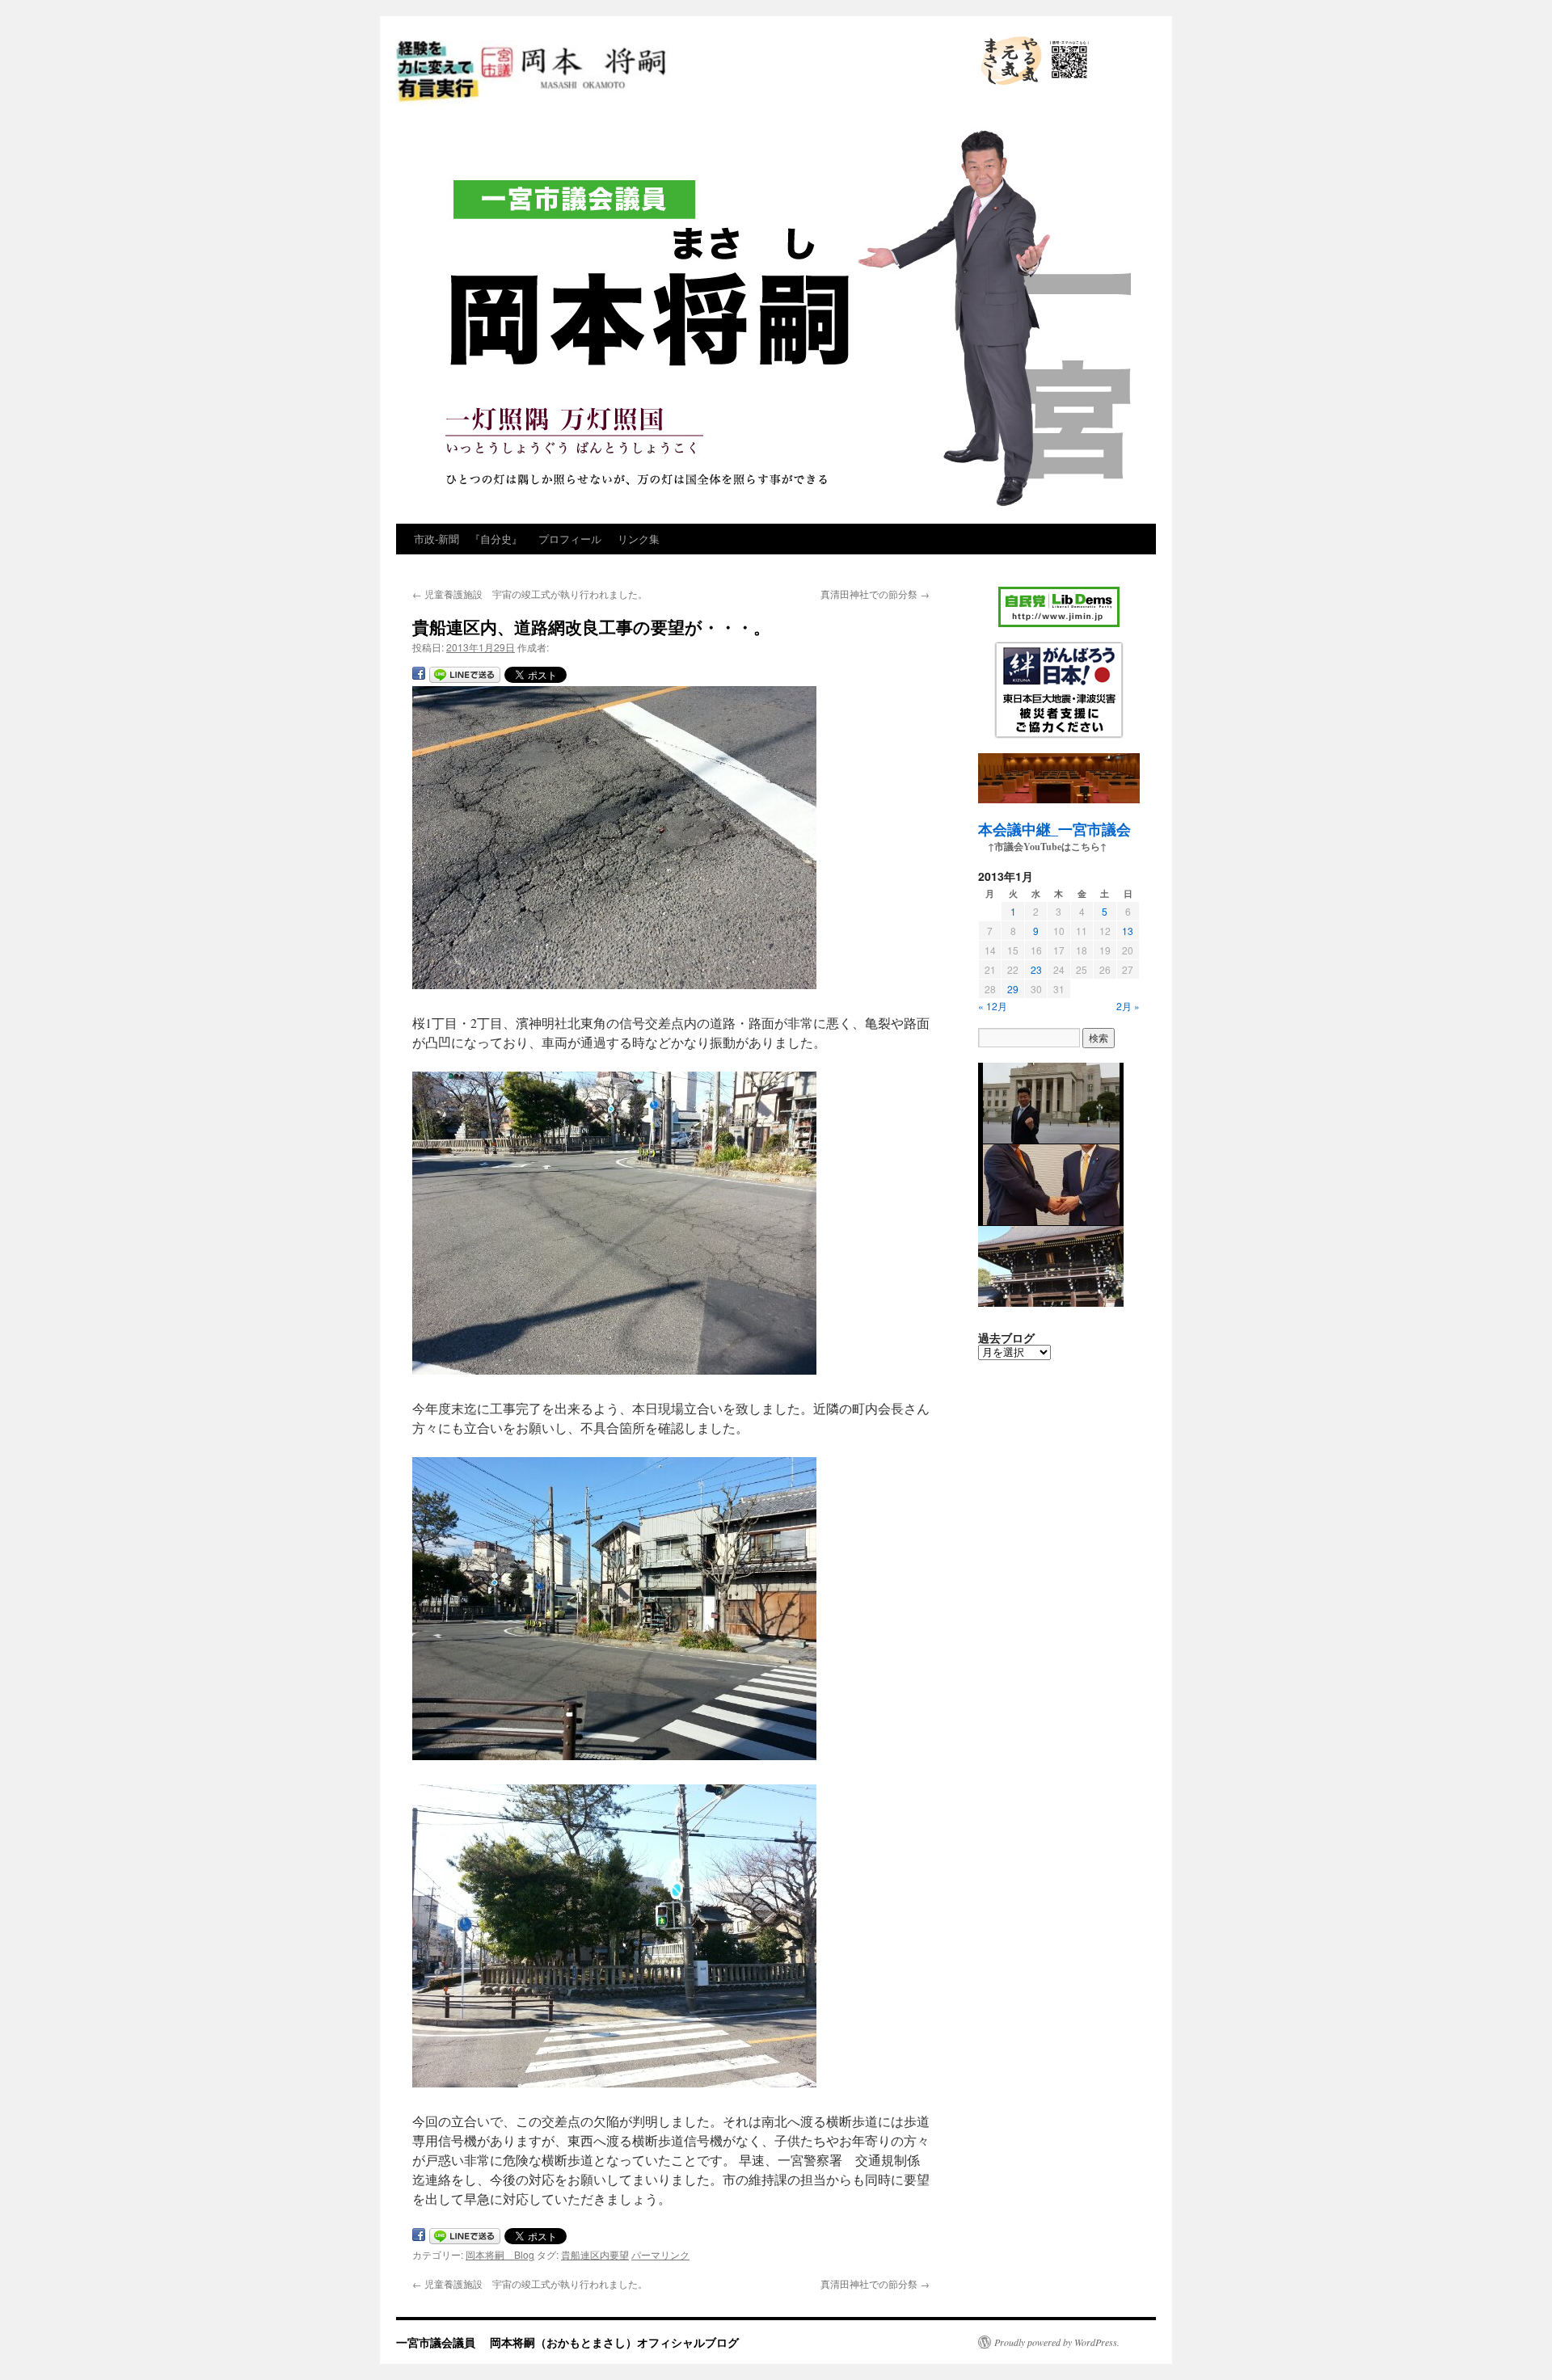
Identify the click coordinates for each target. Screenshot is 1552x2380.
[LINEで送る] (465, 676)
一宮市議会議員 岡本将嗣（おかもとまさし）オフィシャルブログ (669, 103)
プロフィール (570, 539)
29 (1013, 989)
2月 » (1128, 1006)
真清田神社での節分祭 (875, 594)
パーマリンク (660, 2254)
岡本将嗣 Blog (500, 2254)
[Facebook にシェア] (419, 676)
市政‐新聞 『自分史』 (468, 539)
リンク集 (639, 539)
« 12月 (993, 1006)
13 (1128, 931)
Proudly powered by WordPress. (1057, 2342)
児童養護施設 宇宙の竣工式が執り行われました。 (530, 594)
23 (1036, 969)
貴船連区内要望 (595, 2254)
